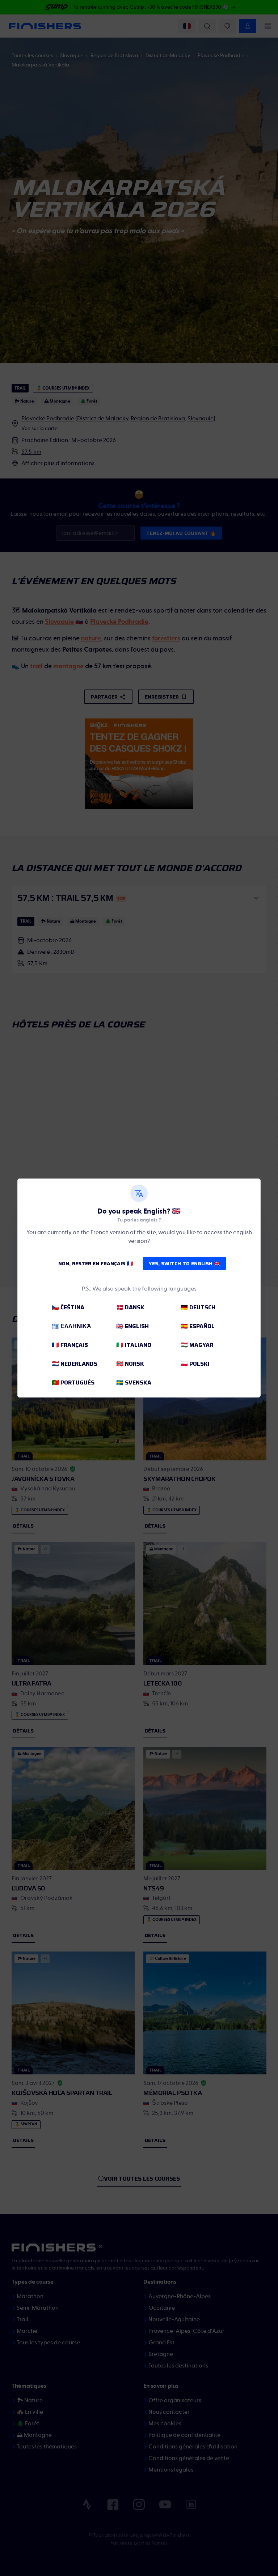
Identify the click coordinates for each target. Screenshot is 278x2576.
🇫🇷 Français (70, 1345)
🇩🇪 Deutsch (198, 1307)
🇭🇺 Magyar (197, 1345)
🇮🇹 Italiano (134, 1345)
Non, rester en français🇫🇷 (96, 1263)
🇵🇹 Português (73, 1383)
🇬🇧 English (132, 1326)
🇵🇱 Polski (195, 1364)
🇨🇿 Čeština (68, 1307)
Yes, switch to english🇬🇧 (184, 1263)
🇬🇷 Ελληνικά (71, 1326)
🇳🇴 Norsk (130, 1364)
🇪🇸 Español (198, 1326)
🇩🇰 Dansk (130, 1307)
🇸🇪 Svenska (134, 1383)
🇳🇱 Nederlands (75, 1364)
